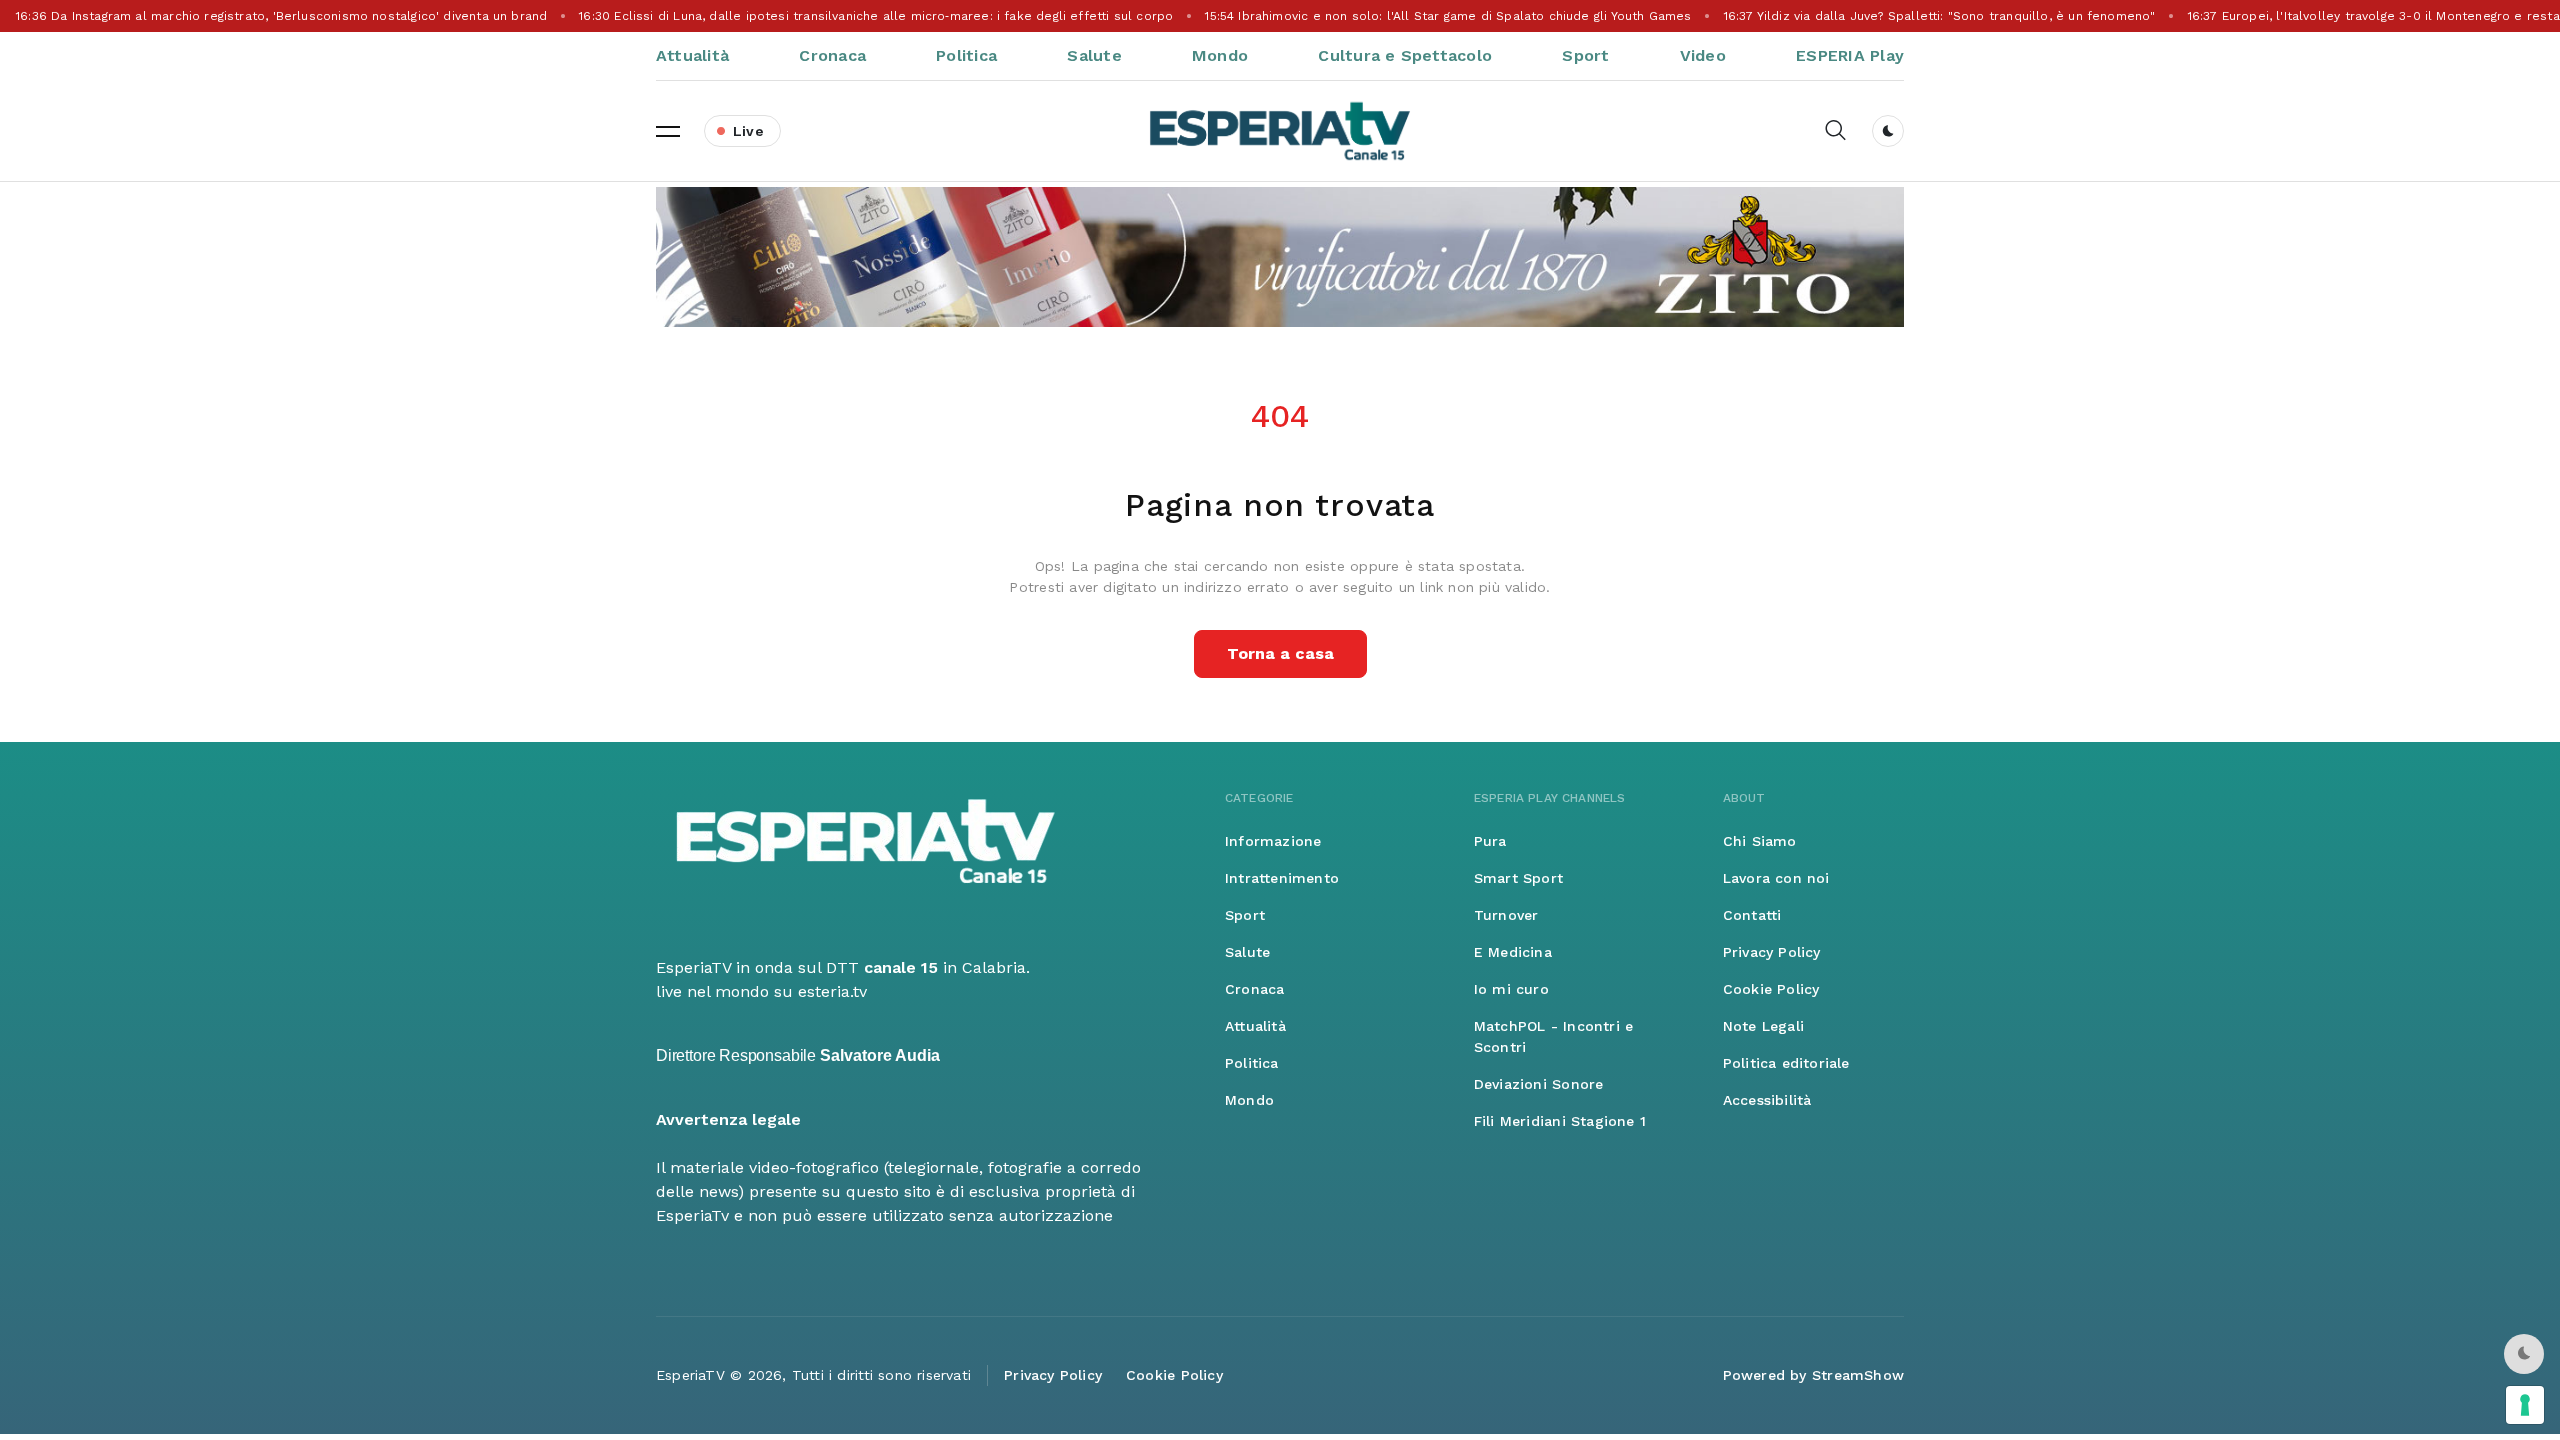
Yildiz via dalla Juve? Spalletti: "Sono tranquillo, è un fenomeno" (1936, 16)
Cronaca (832, 55)
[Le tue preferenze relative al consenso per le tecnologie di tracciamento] (2525, 1405)
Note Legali (1763, 1026)
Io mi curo (1511, 989)
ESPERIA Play (1850, 55)
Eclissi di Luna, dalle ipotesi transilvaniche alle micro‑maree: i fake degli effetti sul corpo (873, 16)
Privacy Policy (1772, 952)
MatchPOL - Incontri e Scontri (1553, 1036)
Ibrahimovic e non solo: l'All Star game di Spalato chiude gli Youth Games (1445, 16)
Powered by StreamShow (1813, 1375)
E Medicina (1513, 952)
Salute (1094, 55)
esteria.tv (832, 991)
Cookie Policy (1771, 989)
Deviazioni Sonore (1539, 1084)
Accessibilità (1767, 1100)
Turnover (1506, 915)
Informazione (1273, 841)
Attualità (692, 55)
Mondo (1220, 55)
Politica (966, 55)
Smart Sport (1518, 878)
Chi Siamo (1760, 841)
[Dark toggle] (1888, 131)
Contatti (1752, 915)
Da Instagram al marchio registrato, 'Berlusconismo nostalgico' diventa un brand (277, 16)
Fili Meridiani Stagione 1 (1560, 1121)
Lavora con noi (1776, 878)
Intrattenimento (1282, 878)
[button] (668, 131)
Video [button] (1703, 55)
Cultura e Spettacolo (1405, 55)
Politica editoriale (1786, 1063)
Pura (1490, 841)
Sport (1585, 55)
